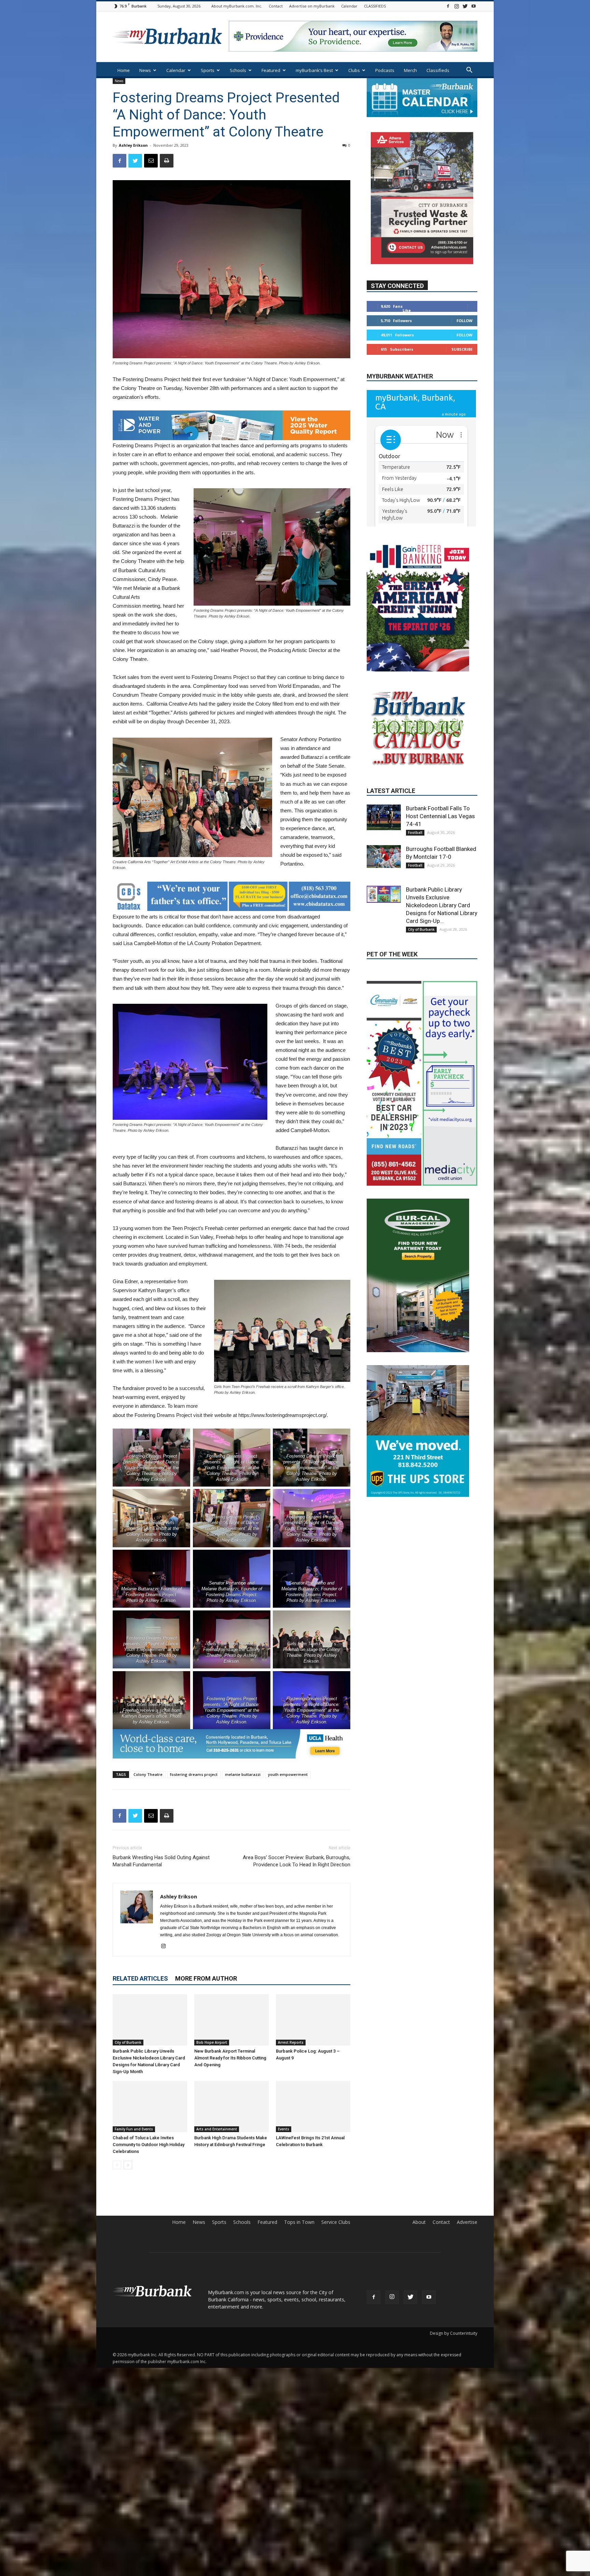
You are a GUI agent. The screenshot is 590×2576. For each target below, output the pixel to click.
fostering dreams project (194, 1774)
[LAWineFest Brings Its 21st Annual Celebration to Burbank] (313, 2107)
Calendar (349, 6)
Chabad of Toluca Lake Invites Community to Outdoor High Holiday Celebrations (149, 2145)
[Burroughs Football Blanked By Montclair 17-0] (384, 913)
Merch (410, 70)
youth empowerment (288, 1774)
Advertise (467, 2222)
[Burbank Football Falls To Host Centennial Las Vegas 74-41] (384, 874)
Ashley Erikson (133, 145)
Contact (276, 6)
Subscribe (462, 349)
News (145, 70)
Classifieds (438, 70)
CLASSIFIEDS (375, 6)
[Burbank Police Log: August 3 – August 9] (313, 2020)
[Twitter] (465, 6)
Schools (238, 70)
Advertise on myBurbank (312, 6)
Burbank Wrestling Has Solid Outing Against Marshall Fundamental (161, 1861)
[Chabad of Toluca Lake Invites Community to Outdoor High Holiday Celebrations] (150, 2107)
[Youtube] (474, 6)
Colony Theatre (148, 1774)
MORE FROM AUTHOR (206, 1978)
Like (407, 310)
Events (284, 2129)
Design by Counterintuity (454, 2333)
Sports (208, 70)
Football (415, 889)
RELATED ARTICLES (140, 1978)
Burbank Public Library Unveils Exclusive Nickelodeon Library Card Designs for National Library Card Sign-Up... (442, 962)
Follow (465, 320)
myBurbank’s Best (314, 70)
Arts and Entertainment (217, 2129)
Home (124, 70)
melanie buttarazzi (243, 1774)
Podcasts (385, 70)
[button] (469, 71)
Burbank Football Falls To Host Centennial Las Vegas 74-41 (440, 873)
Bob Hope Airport (212, 2042)
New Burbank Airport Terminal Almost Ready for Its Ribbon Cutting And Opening (230, 2058)
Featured (271, 70)
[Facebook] (448, 6)
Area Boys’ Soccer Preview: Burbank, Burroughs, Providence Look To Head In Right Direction (297, 1861)
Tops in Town (299, 2222)
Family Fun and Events (134, 2129)
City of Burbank (128, 2042)
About (419, 2222)
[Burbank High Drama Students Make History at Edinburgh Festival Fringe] (231, 2107)
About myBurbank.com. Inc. (237, 6)
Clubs (354, 70)
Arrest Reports (291, 2042)
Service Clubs (336, 2222)
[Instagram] (456, 6)
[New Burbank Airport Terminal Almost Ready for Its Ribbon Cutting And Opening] (231, 2020)
